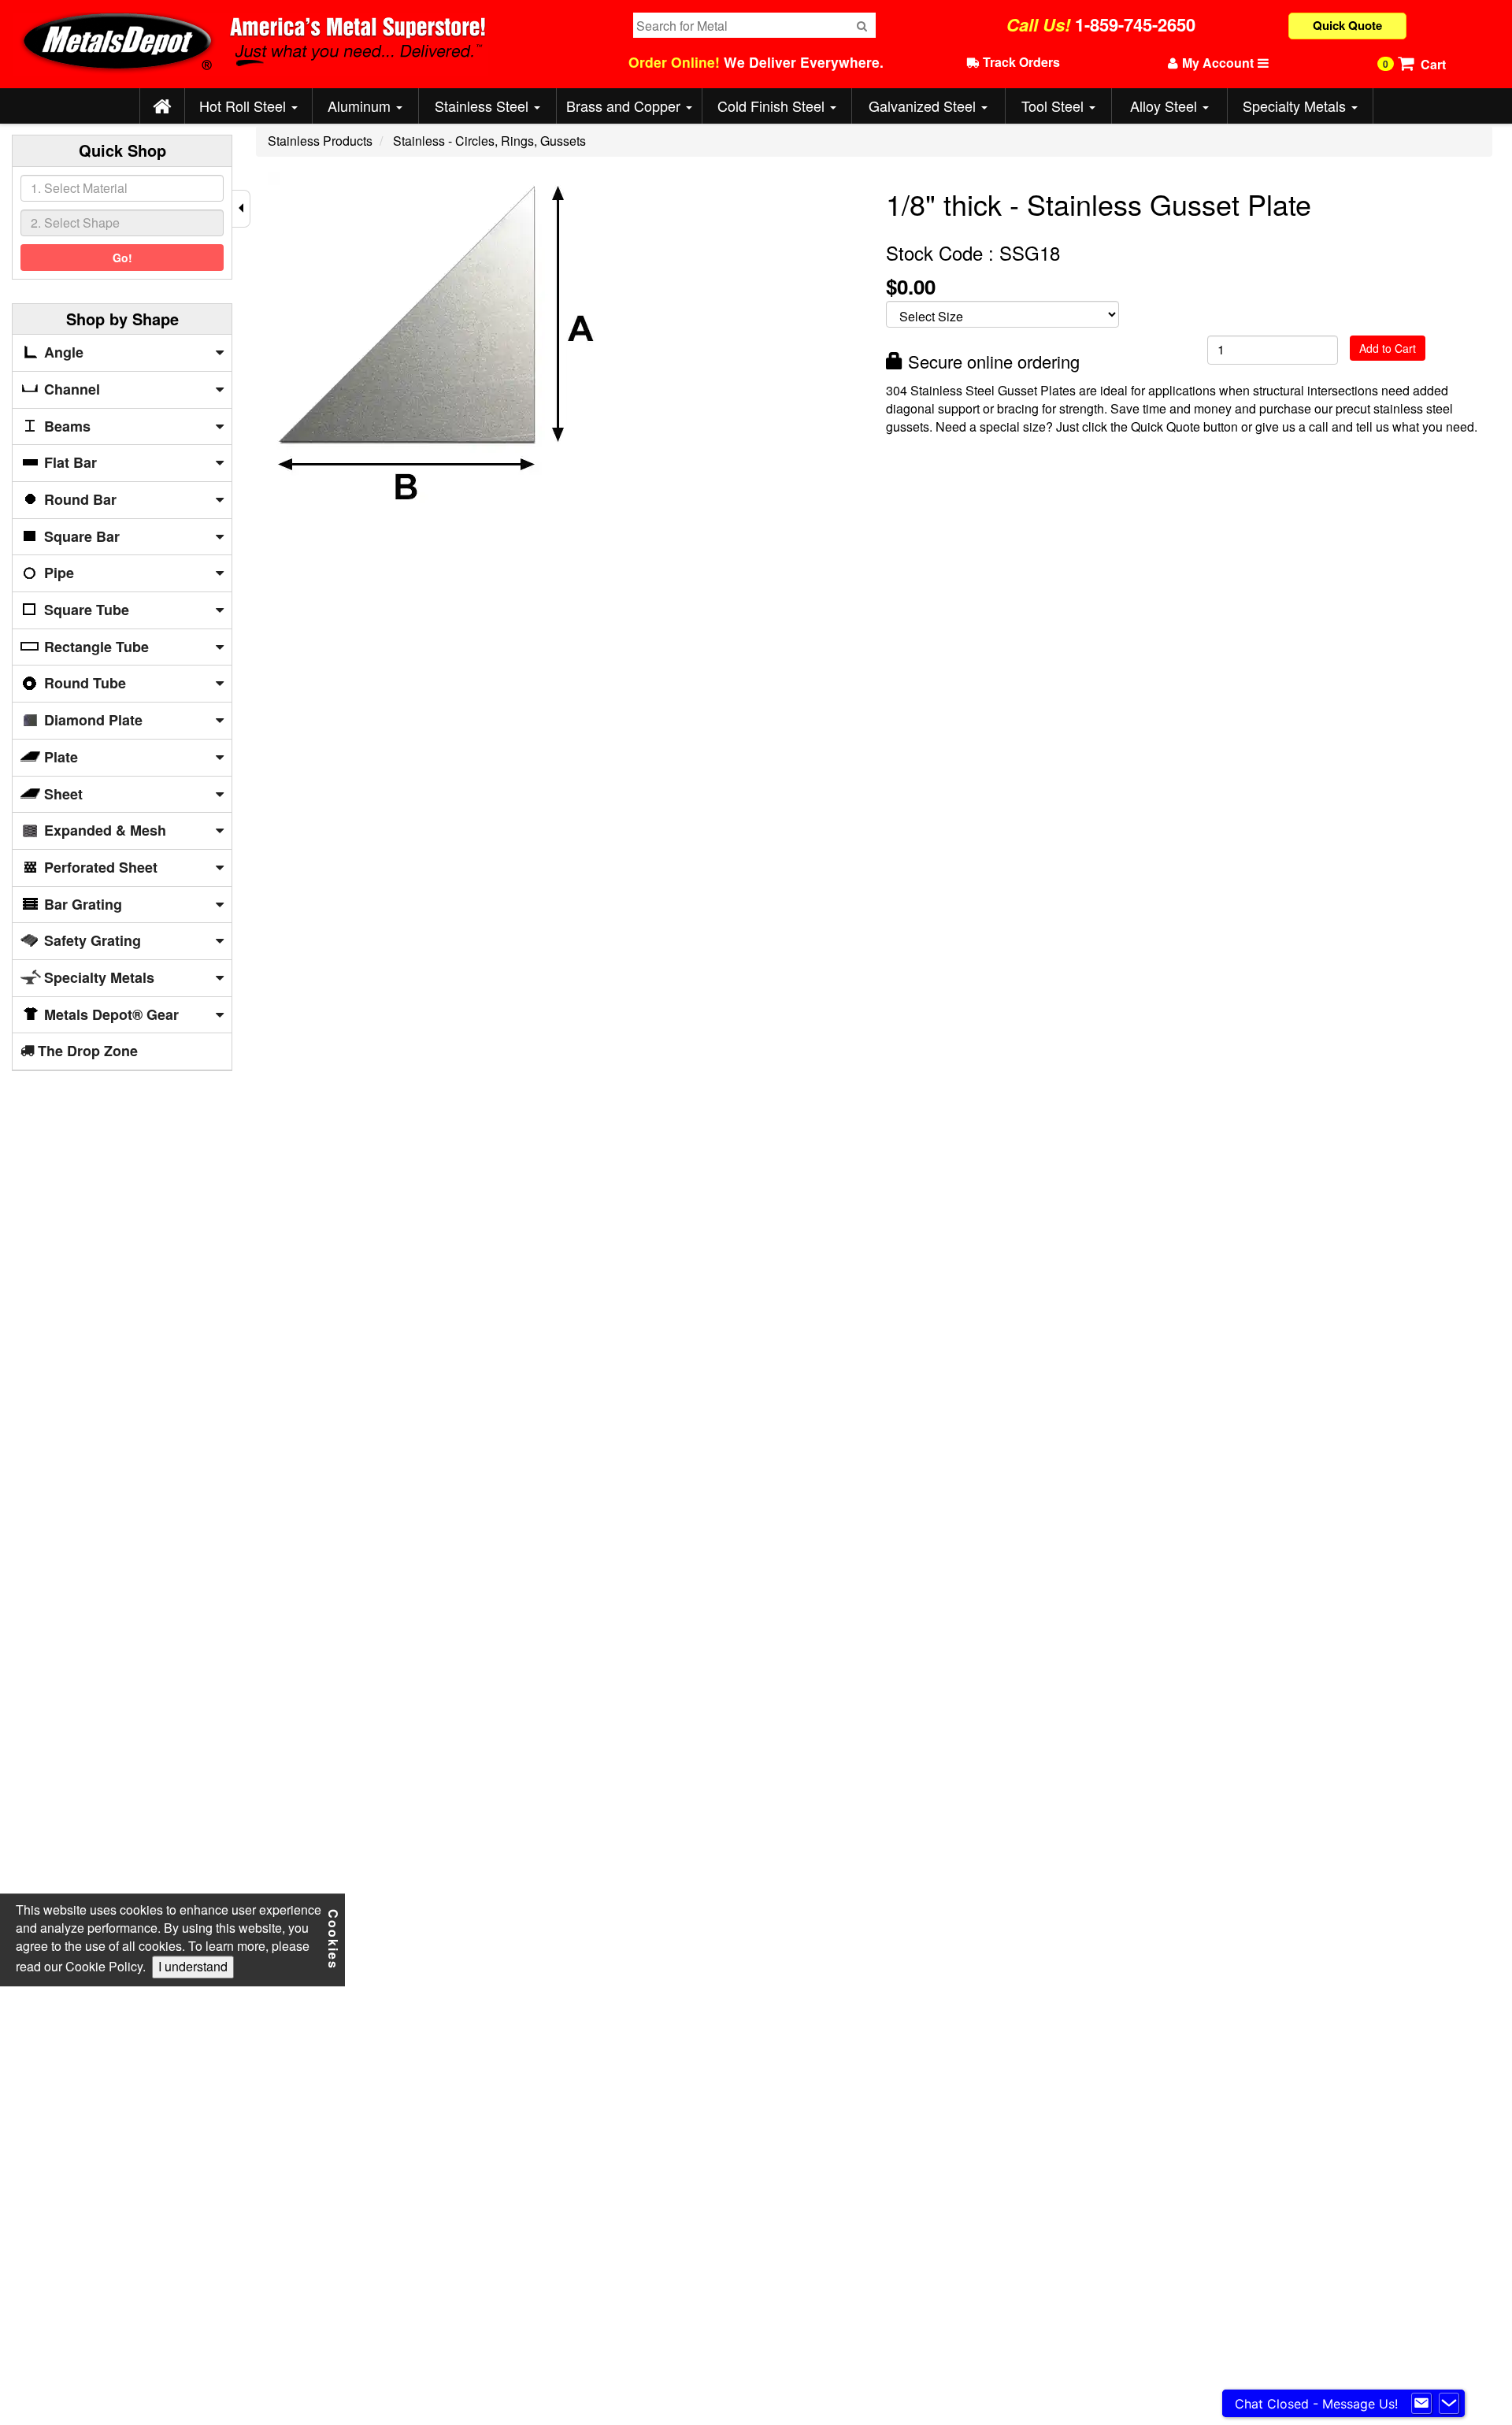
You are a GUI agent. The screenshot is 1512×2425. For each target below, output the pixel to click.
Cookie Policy (104, 1966)
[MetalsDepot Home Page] (162, 107)
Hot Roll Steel (245, 106)
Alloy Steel (1165, 106)
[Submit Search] (862, 25)
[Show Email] (1421, 2404)
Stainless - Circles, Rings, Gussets (489, 141)
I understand (193, 1966)
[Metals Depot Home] (306, 44)
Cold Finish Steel (773, 106)
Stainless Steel (484, 106)
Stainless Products (320, 141)
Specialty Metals (1296, 106)
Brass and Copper (625, 106)
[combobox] (122, 188)
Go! (122, 258)
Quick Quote (1347, 25)
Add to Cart (1388, 348)
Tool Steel (1054, 106)
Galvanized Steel (924, 106)
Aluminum (361, 106)
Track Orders (1020, 62)
